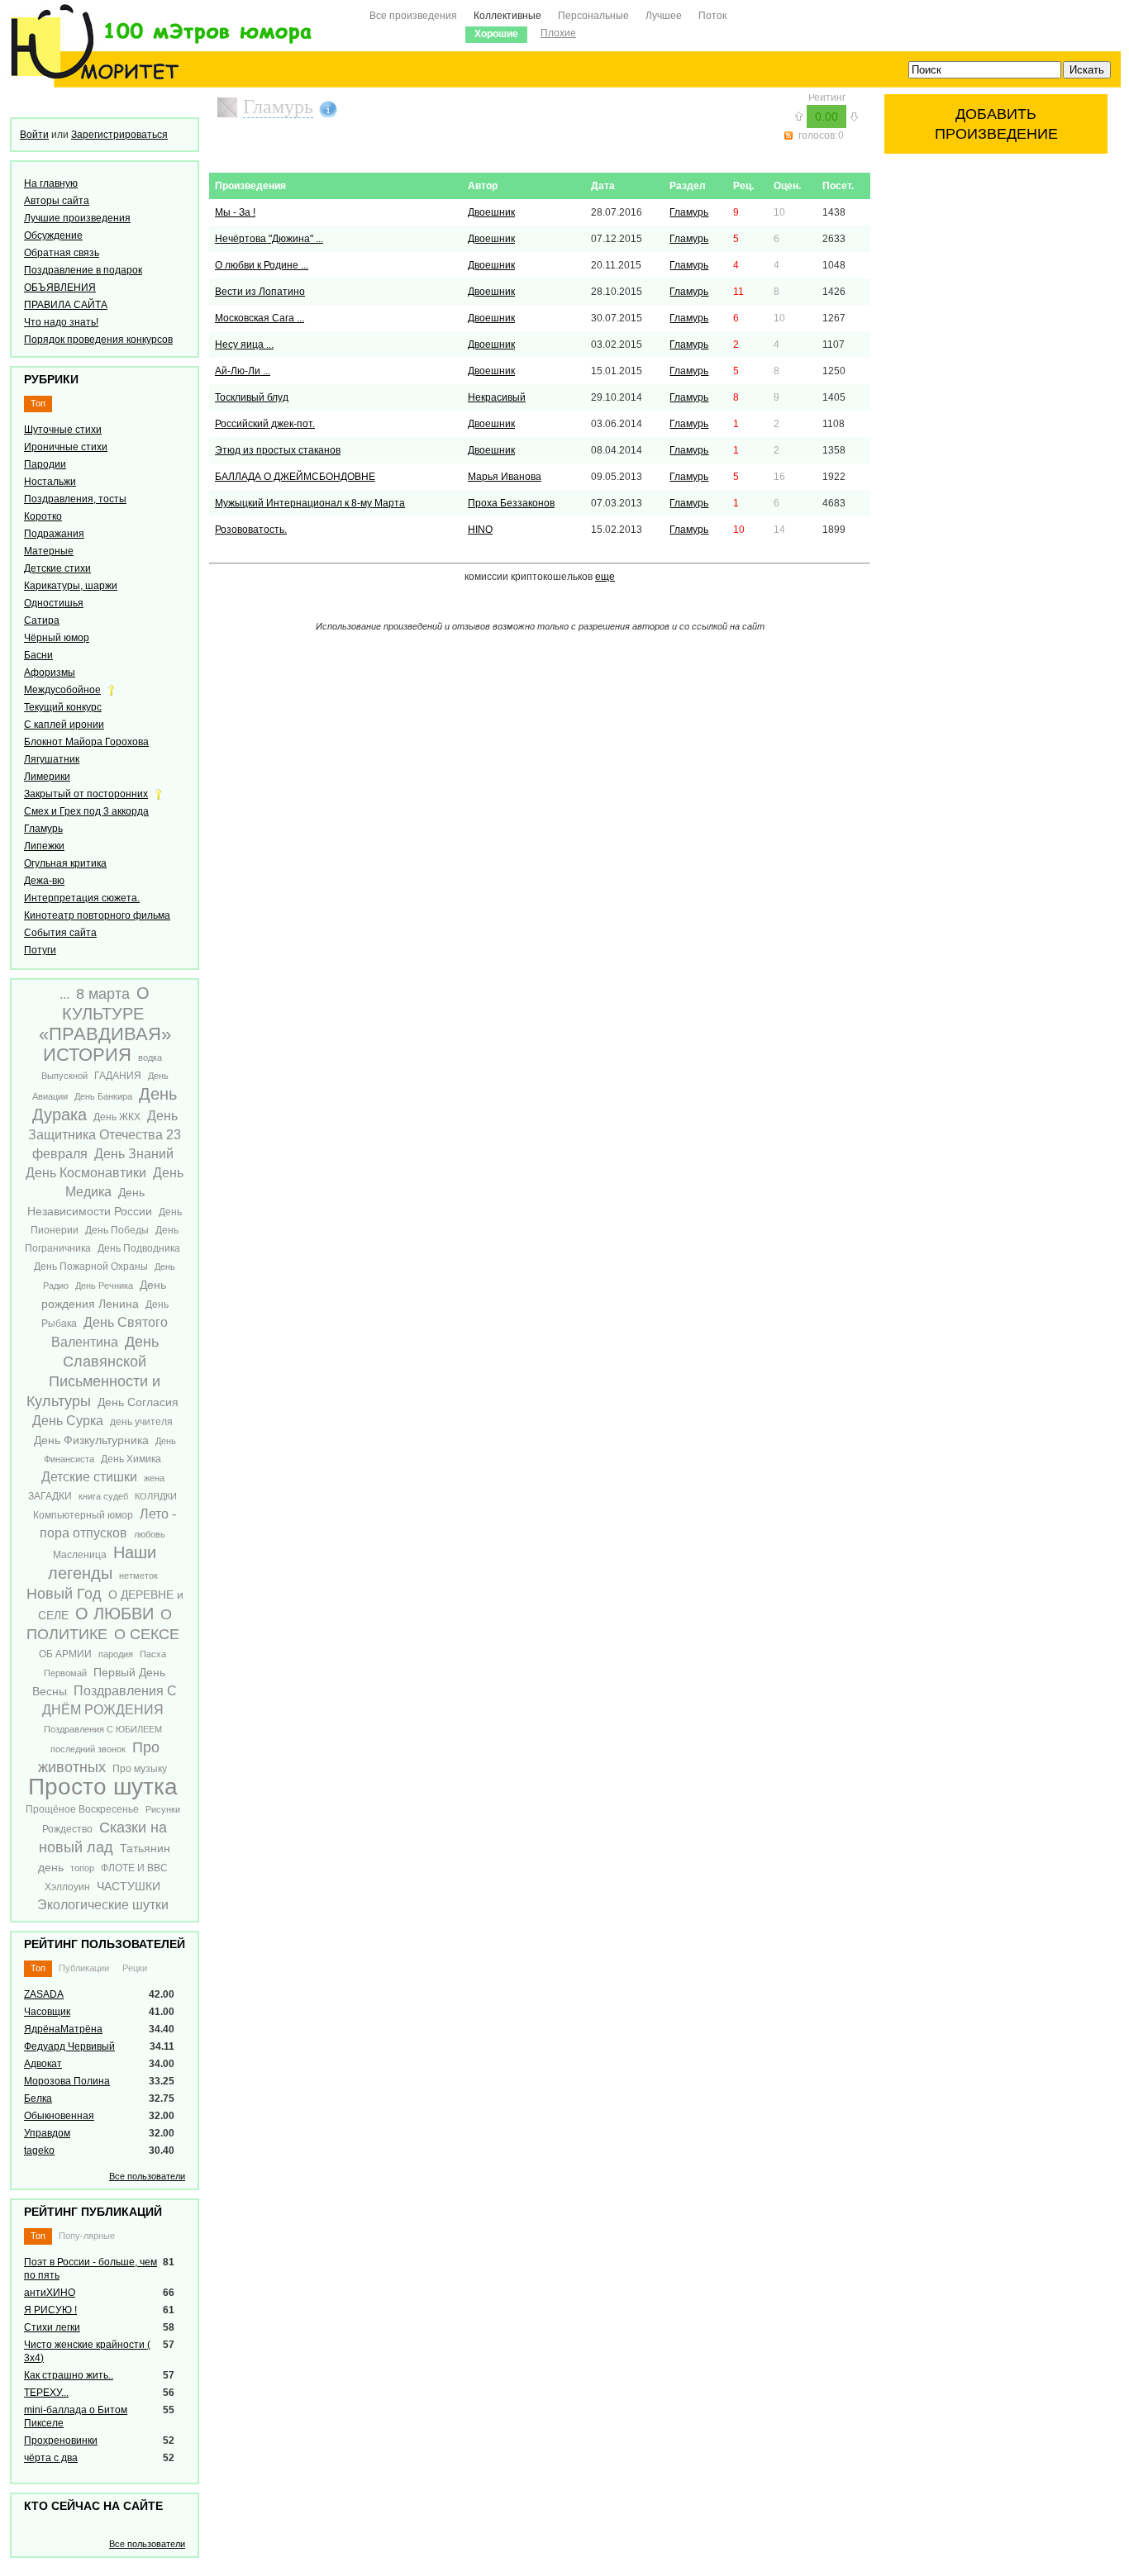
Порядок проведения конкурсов (98, 340)
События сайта (60, 933)
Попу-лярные (87, 2236)
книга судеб (103, 1496)
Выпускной (64, 1076)
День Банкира (103, 1096)
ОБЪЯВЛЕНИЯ (60, 288)
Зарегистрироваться (119, 135)
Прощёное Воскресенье (82, 1809)
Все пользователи (147, 2176)
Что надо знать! (61, 322)
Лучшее (664, 16)
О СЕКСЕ (147, 1634)
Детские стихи (57, 568)
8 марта (103, 994)
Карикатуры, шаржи (71, 586)
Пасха (153, 1654)
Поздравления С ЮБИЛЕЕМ (103, 1729)
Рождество (67, 1829)
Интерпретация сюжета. (82, 898)
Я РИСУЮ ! (50, 2310)
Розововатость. (251, 530)
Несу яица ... (244, 345)
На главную (51, 183)
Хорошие (496, 34)
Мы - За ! (235, 212)
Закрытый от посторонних (86, 794)
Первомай (65, 1673)
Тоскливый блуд (252, 397)
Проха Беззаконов (511, 503)
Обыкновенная (59, 2116)
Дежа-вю (44, 881)
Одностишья (54, 603)
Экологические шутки (103, 1905)
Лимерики (47, 777)
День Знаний (134, 1154)
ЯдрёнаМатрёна (63, 2029)
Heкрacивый (497, 397)
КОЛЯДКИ (156, 1496)
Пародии (45, 464)
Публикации (84, 1968)
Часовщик (47, 2012)
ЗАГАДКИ (50, 1496)
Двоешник (491, 212)
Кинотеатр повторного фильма (97, 915)
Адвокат (43, 2064)
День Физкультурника (91, 1440)
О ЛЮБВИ (114, 1614)
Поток (712, 16)
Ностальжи (50, 482)
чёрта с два (51, 2458)
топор (82, 1868)
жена (154, 1478)
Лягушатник (52, 759)
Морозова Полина (67, 2081)
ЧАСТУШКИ (129, 1886)
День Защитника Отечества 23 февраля (105, 1135)
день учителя (141, 1422)
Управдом (47, 2133)
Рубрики (51, 379)
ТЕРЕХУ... (46, 2393)
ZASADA (44, 1994)
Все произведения (413, 16)
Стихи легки (52, 2327)
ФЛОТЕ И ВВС (134, 1868)
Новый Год (64, 1594)
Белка (38, 2098)
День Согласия (138, 1402)
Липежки (44, 846)
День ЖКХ (117, 1117)
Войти (34, 135)
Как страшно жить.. (69, 2375)
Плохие (558, 33)
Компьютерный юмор (83, 1515)
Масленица (80, 1555)
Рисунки (163, 1809)
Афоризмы (50, 673)
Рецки (135, 1968)
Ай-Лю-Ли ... (243, 371)
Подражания (54, 534)
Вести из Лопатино (260, 292)
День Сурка (68, 1421)
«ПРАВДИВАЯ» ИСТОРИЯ (105, 1044)
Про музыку (140, 1769)
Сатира (42, 620)
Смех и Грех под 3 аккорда (86, 811)
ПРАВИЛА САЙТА (66, 305)
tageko (39, 2151)
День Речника (104, 1286)
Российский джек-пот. (265, 424)
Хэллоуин (67, 1887)
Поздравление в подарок (83, 270)
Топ (38, 403)
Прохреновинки (61, 2441)
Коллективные (507, 16)
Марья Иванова (505, 477)
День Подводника (139, 1248)
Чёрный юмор (57, 638)
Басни (38, 655)
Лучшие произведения (77, 218)
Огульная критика (65, 863)
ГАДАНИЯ (118, 1076)
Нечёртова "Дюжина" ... (269, 239)
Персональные (593, 16)
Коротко (43, 516)
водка (150, 1057)
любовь (150, 1534)
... (64, 994)
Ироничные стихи (66, 447)
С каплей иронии (64, 725)
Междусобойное (62, 690)
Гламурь (43, 829)
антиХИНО (50, 2293)
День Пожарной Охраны (91, 1267)
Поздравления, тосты (75, 499)
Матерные (49, 551)
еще (605, 577)
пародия (116, 1654)
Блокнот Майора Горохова (86, 742)
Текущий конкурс (63, 707)
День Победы (117, 1230)
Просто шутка (103, 1787)
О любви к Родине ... (262, 265)
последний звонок (88, 1749)
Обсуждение (53, 235)
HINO (480, 530)
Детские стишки (89, 1477)
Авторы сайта (57, 201)
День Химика (131, 1459)
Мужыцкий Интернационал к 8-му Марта (310, 503)
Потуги (40, 950)
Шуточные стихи (63, 430)
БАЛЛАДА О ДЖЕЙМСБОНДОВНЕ (295, 477)
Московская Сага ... (260, 318)
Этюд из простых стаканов (278, 450)
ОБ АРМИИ (65, 1654)
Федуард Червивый (69, 2046)
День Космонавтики (86, 1173)
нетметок (138, 1576)
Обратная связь (62, 253)
